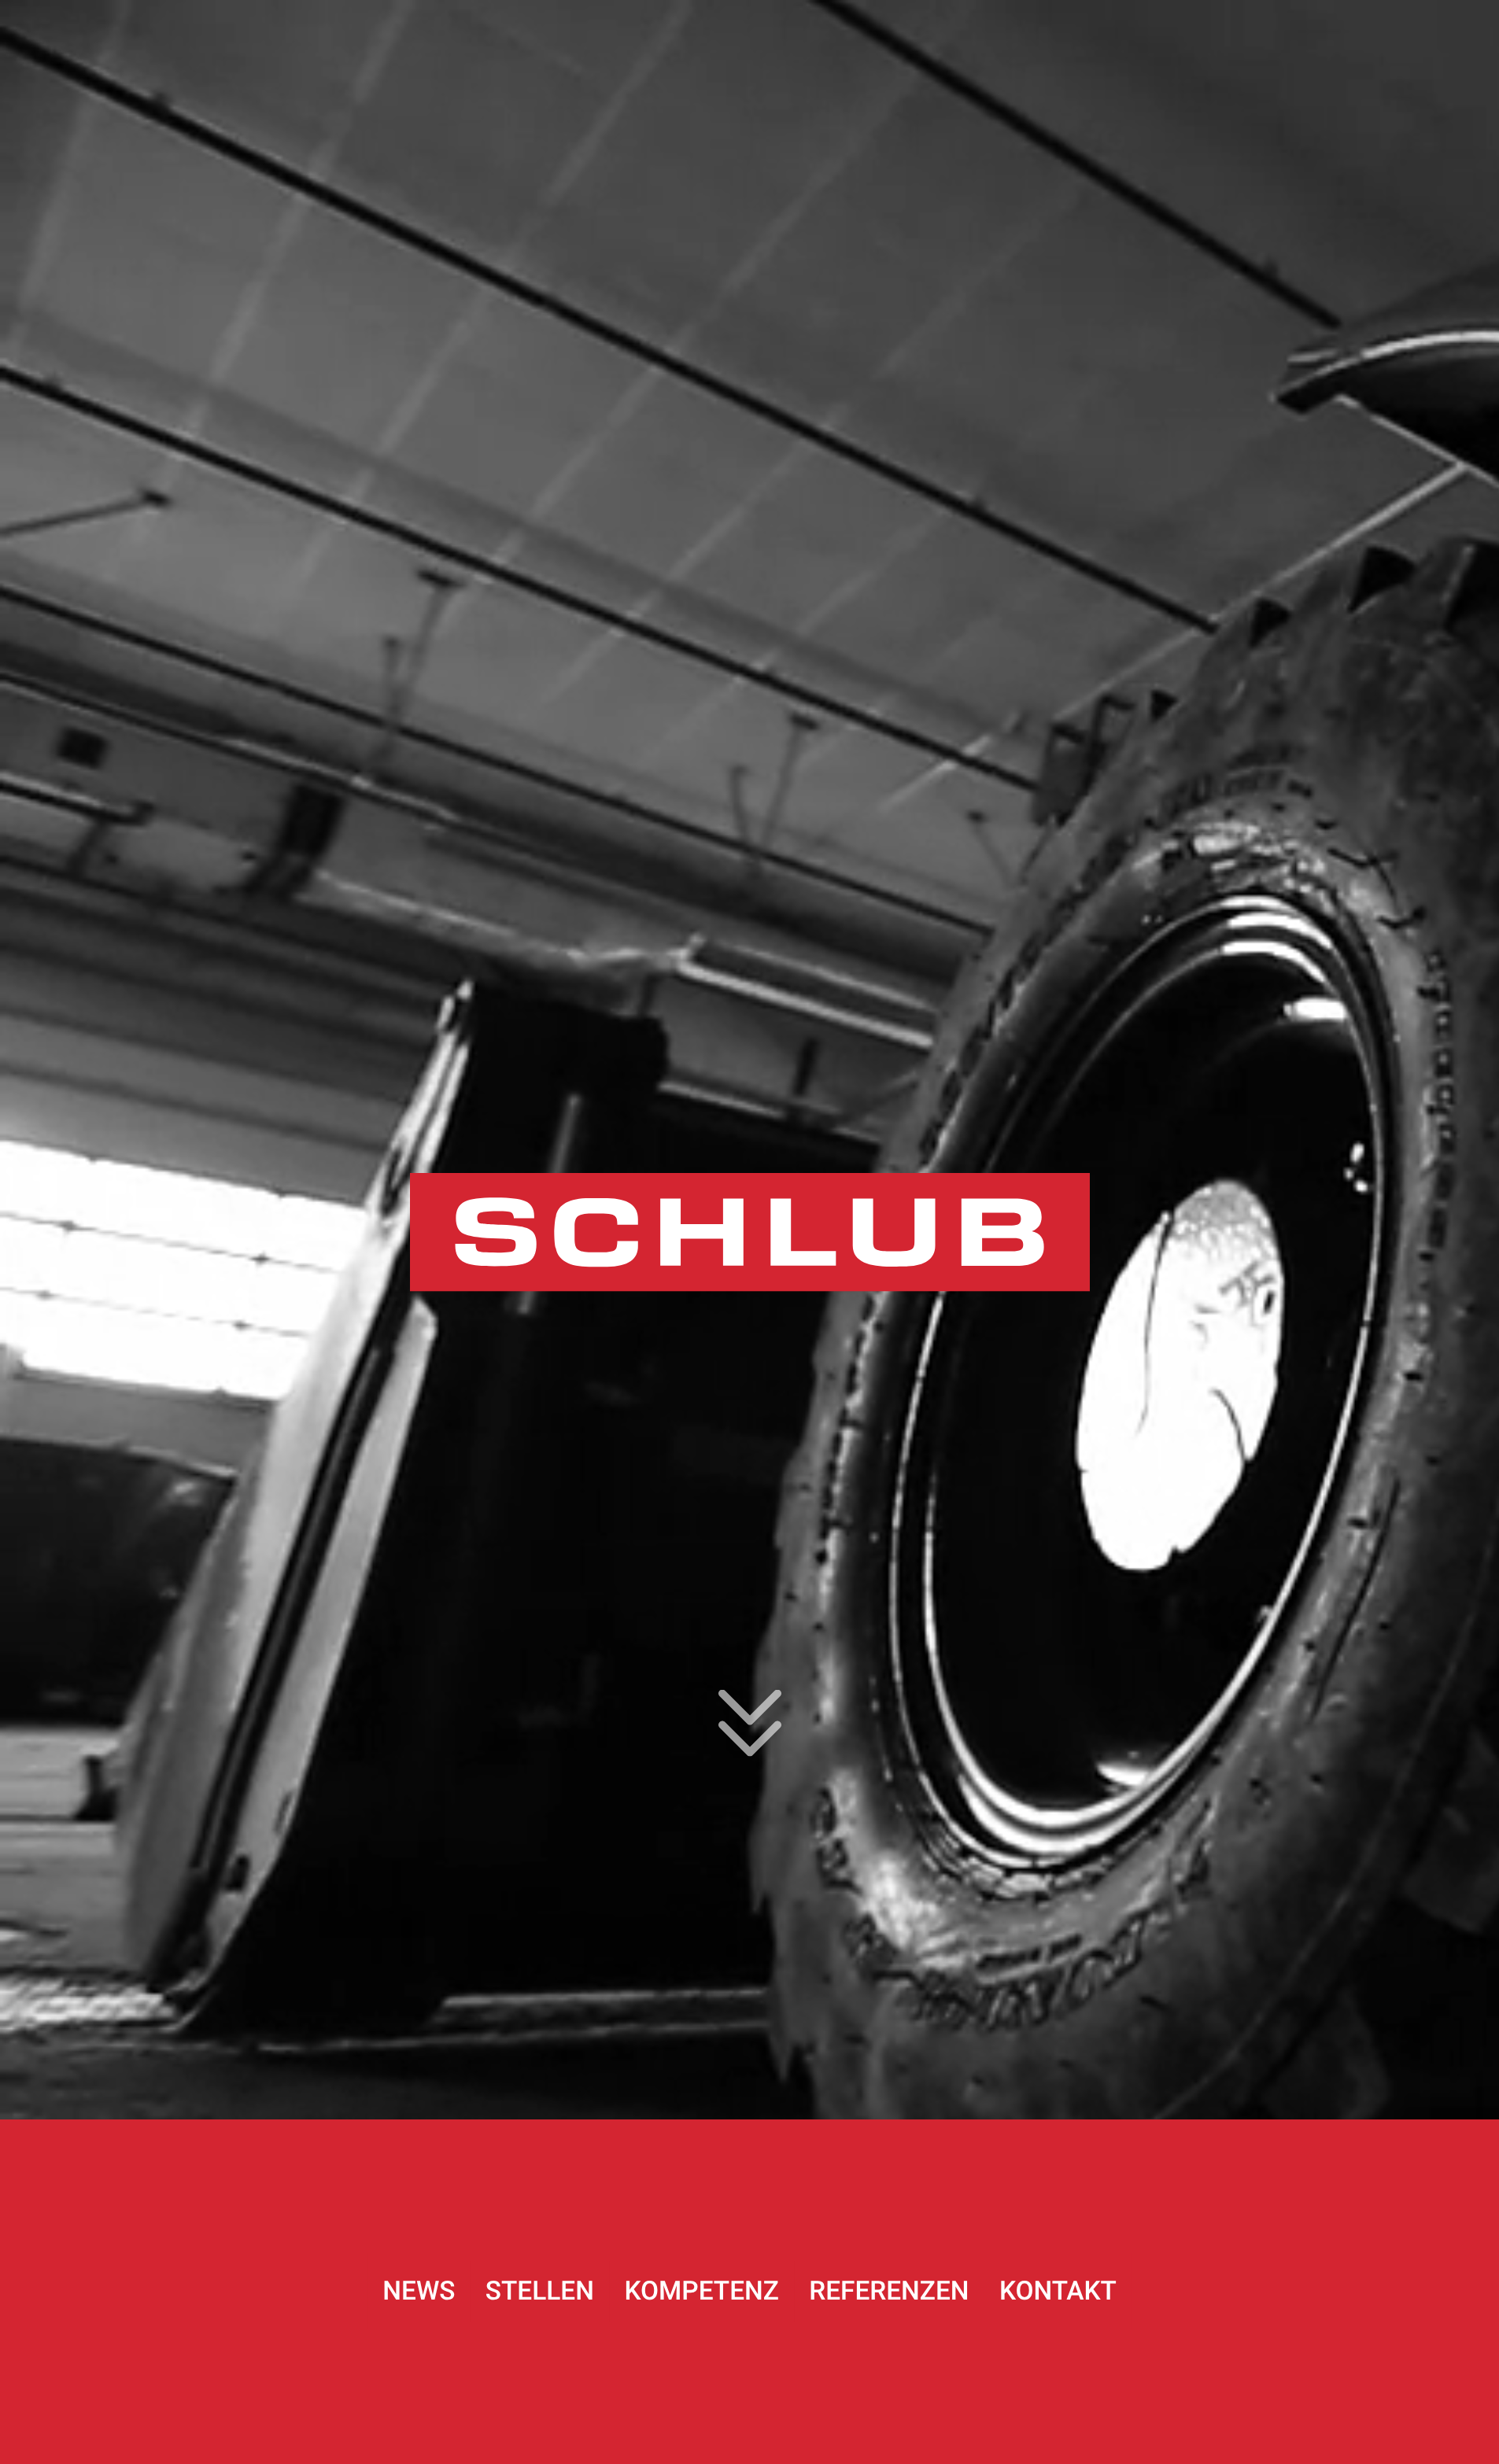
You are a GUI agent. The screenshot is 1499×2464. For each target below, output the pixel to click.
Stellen (540, 2291)
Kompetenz (702, 2291)
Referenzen (889, 2291)
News (419, 2291)
